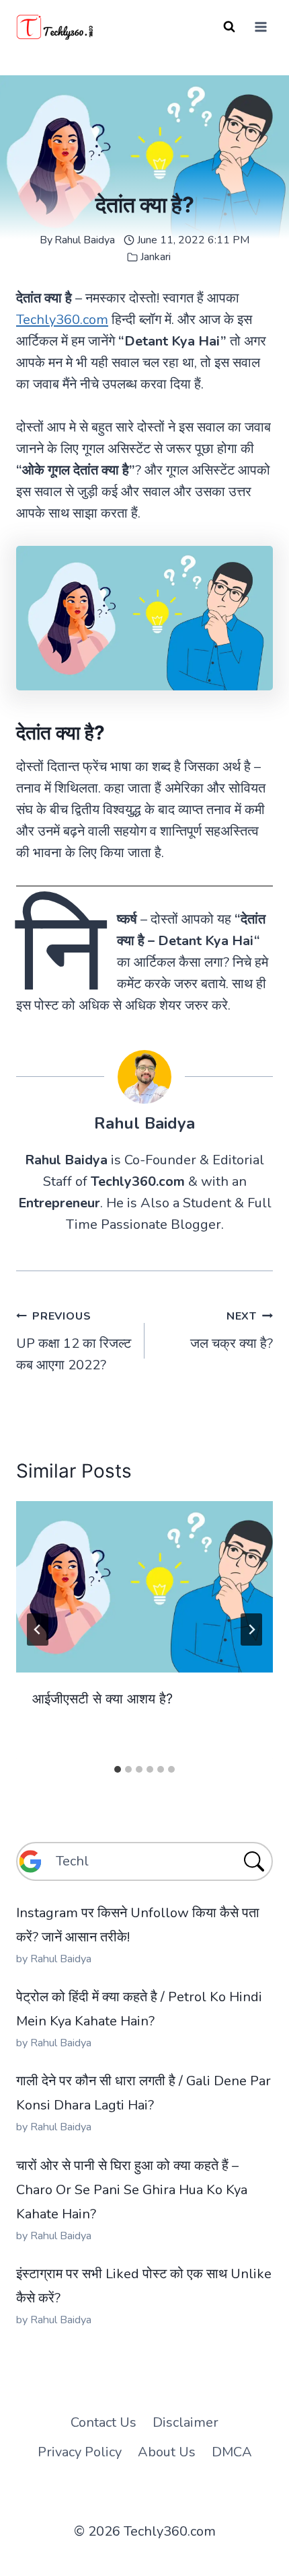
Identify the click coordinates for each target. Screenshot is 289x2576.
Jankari (156, 257)
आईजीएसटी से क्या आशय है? (102, 1699)
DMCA (232, 2452)
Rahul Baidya (85, 240)
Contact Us (104, 2422)
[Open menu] (260, 27)
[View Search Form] (229, 27)
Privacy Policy (80, 2452)
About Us (167, 2452)
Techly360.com (62, 320)
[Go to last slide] (38, 1629)
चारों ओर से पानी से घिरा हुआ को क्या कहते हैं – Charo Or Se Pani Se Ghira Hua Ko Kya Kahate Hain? (132, 2190)
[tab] (118, 1769)
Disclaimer (185, 2422)
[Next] (251, 1629)
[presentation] (144, 1587)
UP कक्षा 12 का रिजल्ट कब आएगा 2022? (74, 1341)
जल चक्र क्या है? (232, 1331)
